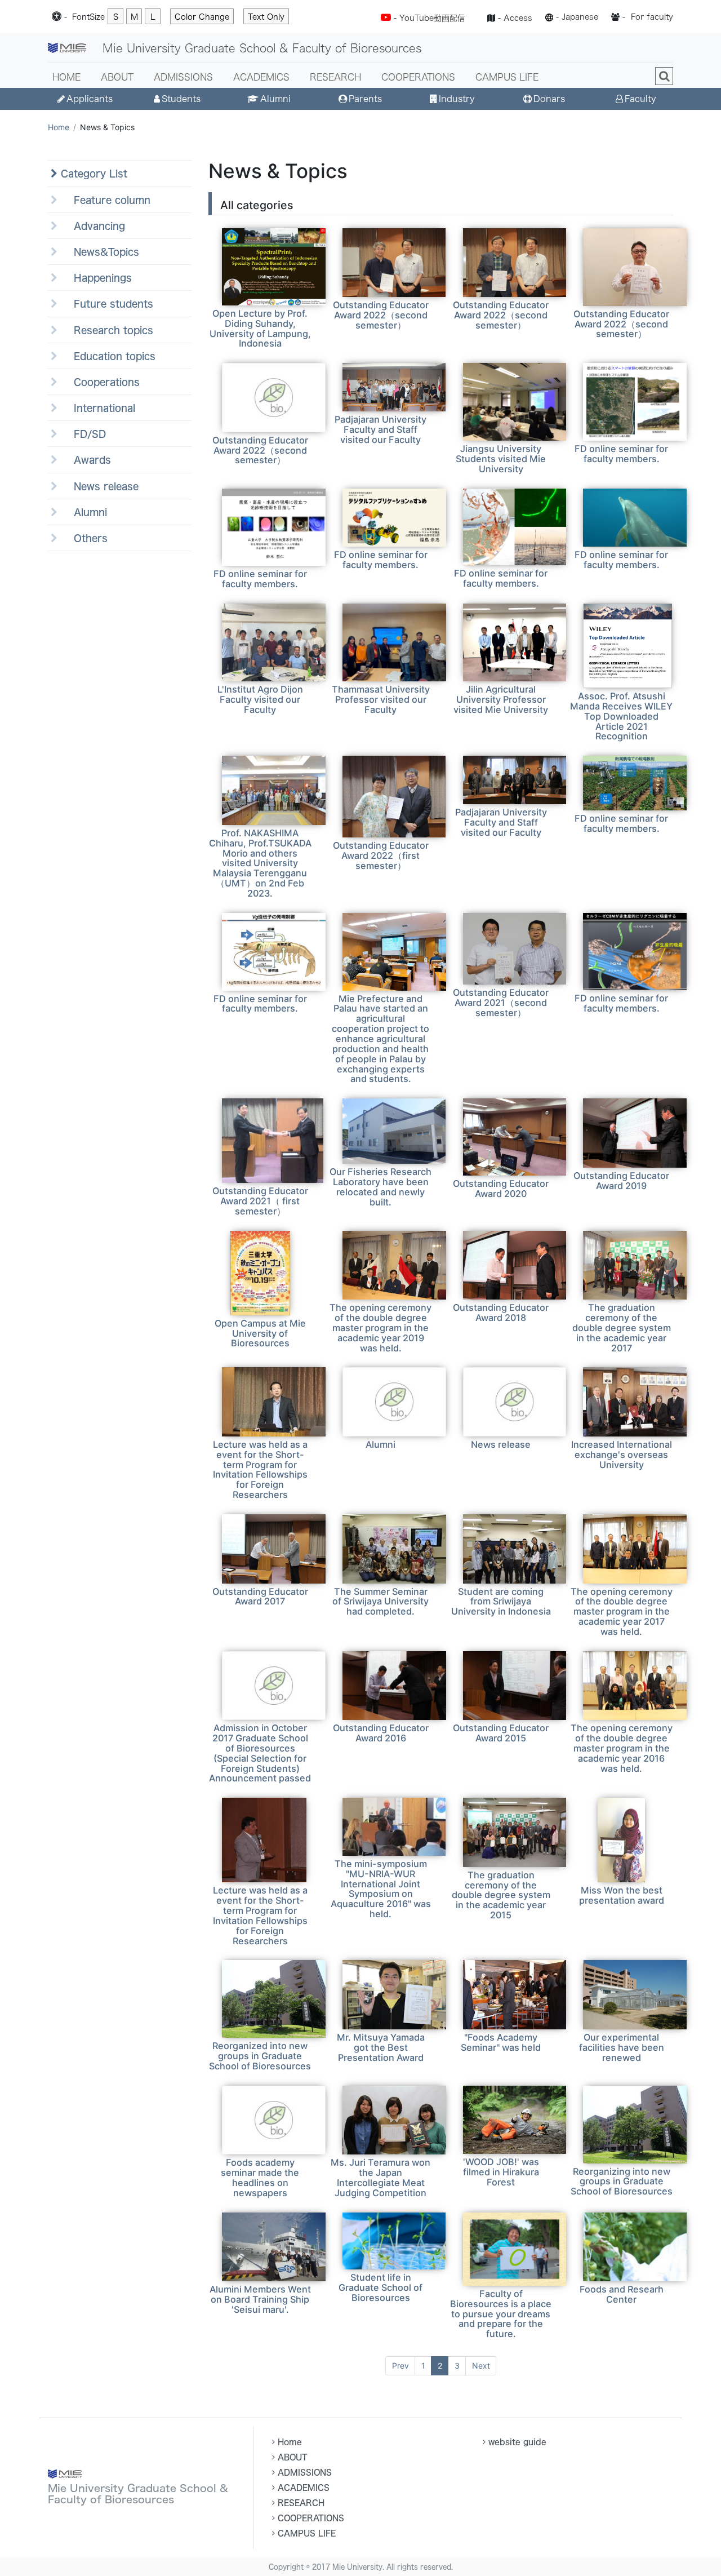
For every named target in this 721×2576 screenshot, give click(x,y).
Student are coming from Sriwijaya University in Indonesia (501, 1602)
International (96, 408)
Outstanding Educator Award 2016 (381, 1733)
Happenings (95, 278)
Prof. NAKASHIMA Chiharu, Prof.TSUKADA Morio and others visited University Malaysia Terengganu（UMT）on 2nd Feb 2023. (260, 863)
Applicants (90, 99)
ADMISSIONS (183, 77)
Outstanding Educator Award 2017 (260, 1597)
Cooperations (99, 382)
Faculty (640, 99)
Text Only (266, 17)
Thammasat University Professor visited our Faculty (381, 699)
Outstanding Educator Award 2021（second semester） (501, 1003)
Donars (549, 99)
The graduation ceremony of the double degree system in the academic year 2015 (501, 1895)
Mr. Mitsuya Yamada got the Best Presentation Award (381, 2047)
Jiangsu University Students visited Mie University (501, 459)
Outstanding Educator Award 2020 (501, 1189)
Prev (400, 2366)
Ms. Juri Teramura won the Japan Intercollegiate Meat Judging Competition (380, 2178)
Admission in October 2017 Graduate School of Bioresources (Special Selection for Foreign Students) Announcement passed (260, 1753)
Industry (457, 99)
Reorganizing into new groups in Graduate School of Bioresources (622, 2182)
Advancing (91, 226)
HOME (66, 77)
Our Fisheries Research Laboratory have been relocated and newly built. (380, 1187)
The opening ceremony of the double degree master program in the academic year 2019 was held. (380, 1327)
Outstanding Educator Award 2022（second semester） (381, 315)
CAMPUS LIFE (507, 77)
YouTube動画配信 (432, 18)
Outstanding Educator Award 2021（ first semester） (260, 1201)
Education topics (106, 356)
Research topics (105, 330)
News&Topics (98, 252)
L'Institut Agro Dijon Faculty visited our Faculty (260, 699)
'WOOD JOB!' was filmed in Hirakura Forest (501, 2172)
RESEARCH (335, 77)
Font (88, 17)
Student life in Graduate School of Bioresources (380, 2287)
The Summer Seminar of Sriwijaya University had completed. (380, 1602)
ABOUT (117, 77)
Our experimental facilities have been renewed (622, 2047)
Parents (365, 99)
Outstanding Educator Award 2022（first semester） (381, 855)
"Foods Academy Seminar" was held (501, 2042)
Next (481, 2366)
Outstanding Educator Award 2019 (621, 1181)
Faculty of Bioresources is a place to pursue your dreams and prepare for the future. (501, 2314)
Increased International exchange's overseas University (622, 1455)
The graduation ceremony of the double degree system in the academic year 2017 (622, 1327)
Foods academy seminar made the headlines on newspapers (260, 2178)
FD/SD (82, 434)
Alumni (275, 99)
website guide (517, 2442)
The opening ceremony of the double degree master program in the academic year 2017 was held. (622, 1611)
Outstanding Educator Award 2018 (501, 1313)
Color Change (202, 17)
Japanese (580, 17)
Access (518, 18)
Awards (84, 460)
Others (83, 538)
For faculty (652, 17)
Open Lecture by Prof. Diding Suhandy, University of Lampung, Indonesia (260, 329)
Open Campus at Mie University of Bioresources (260, 1333)
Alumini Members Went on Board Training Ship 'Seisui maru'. (260, 2299)
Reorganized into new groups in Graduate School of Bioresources (260, 2056)
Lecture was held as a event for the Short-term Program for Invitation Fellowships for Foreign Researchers (260, 1469)
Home (59, 127)
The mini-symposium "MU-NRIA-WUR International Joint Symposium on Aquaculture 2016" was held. (381, 1889)
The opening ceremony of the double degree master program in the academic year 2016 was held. (622, 1748)
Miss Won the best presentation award (622, 1895)
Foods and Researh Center (622, 2294)
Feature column (104, 200)
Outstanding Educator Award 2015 (501, 1733)
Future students (105, 303)
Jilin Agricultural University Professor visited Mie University (501, 699)
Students (181, 99)
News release (98, 486)
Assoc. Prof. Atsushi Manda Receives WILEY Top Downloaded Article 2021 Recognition (621, 716)
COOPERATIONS (418, 77)
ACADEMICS (261, 77)
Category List (92, 173)
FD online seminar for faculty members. (621, 454)
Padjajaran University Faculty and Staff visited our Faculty (380, 429)
